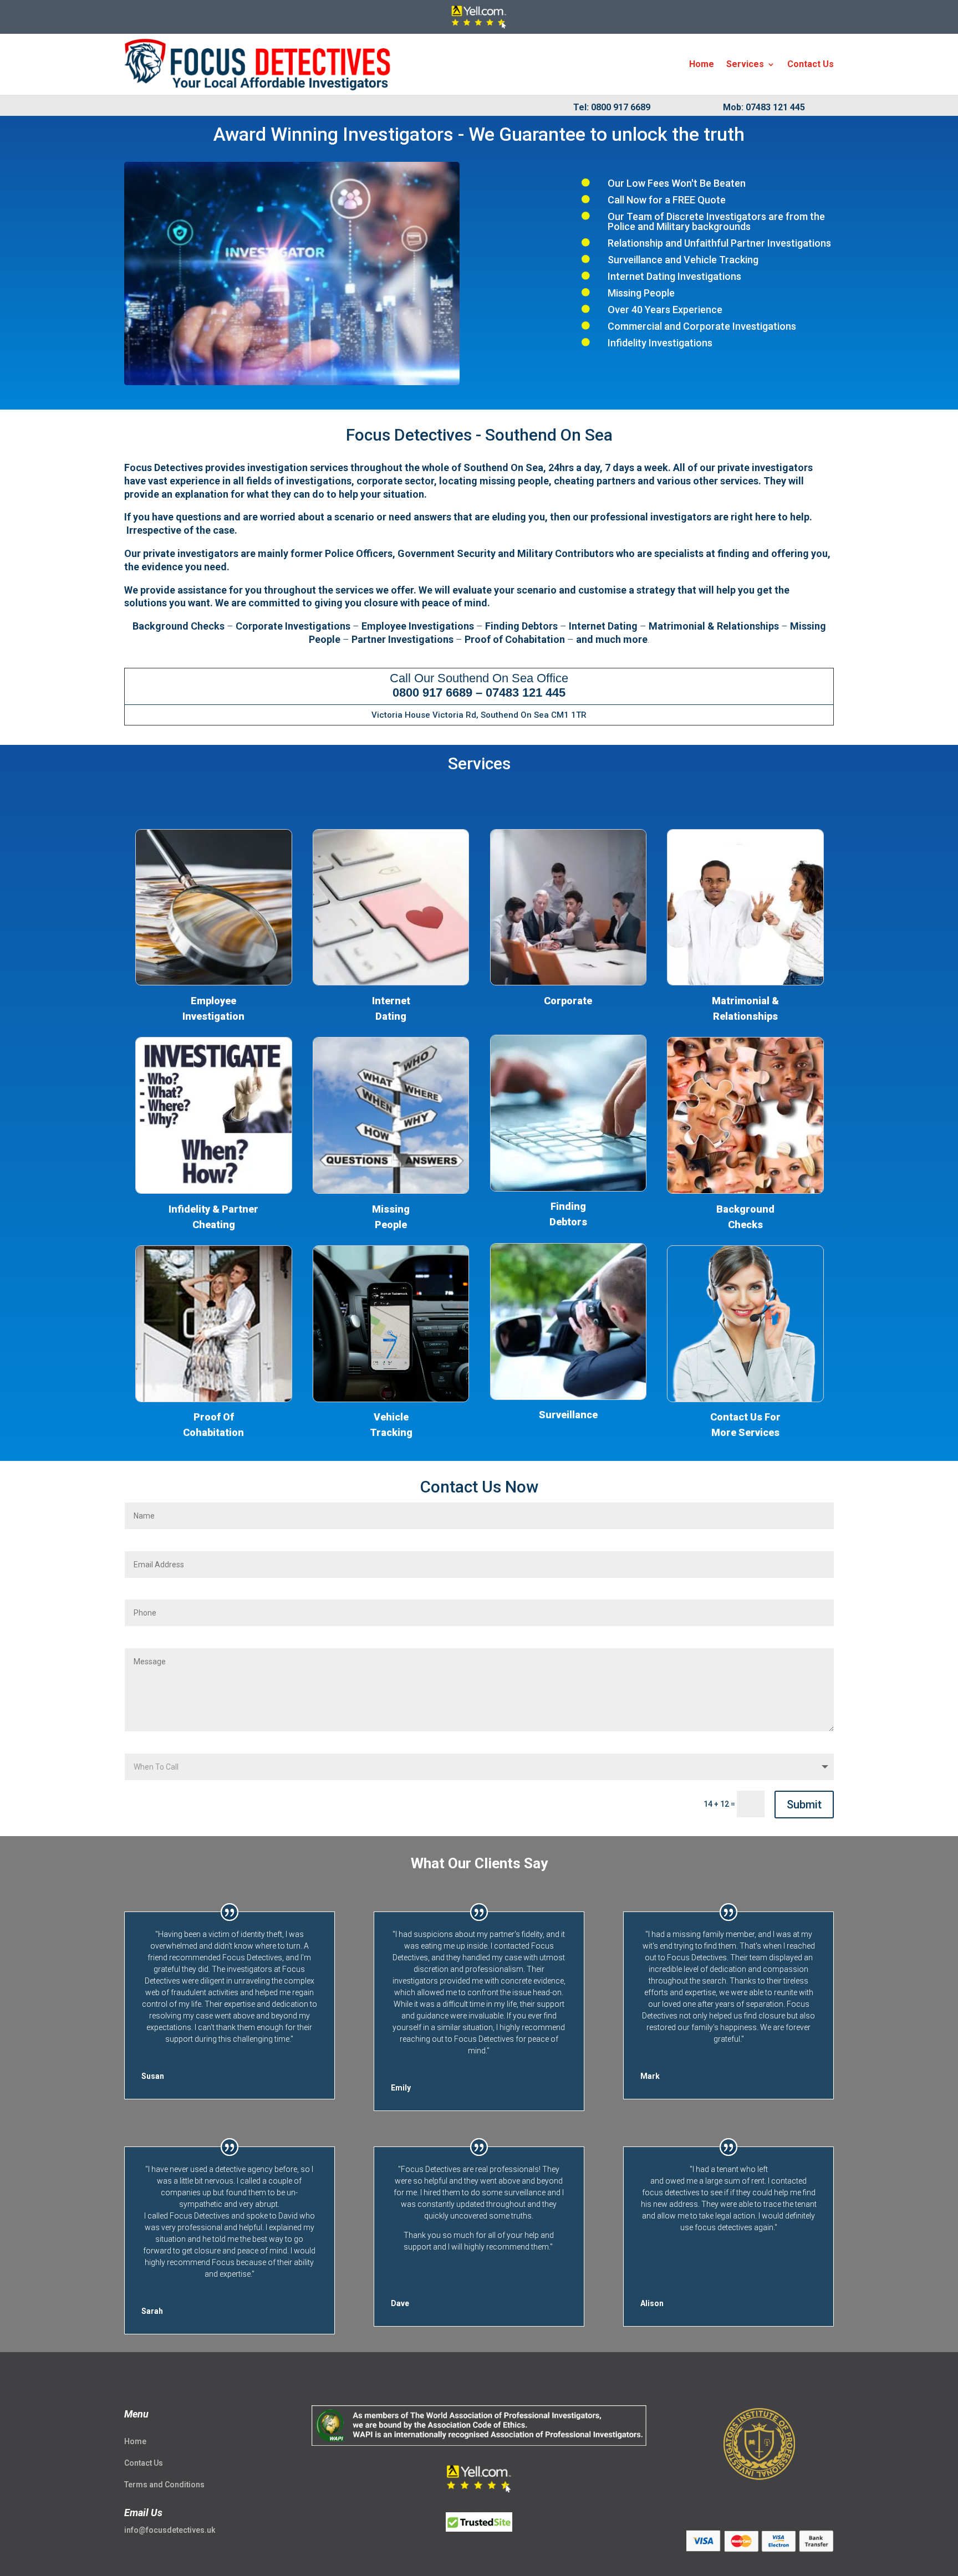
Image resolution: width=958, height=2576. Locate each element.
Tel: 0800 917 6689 (612, 107)
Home (702, 64)
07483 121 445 (526, 692)
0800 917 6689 (432, 692)
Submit (804, 1805)
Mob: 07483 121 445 (764, 107)
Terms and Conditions (164, 2485)
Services (745, 64)
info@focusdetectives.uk (170, 2530)
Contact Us (811, 64)
